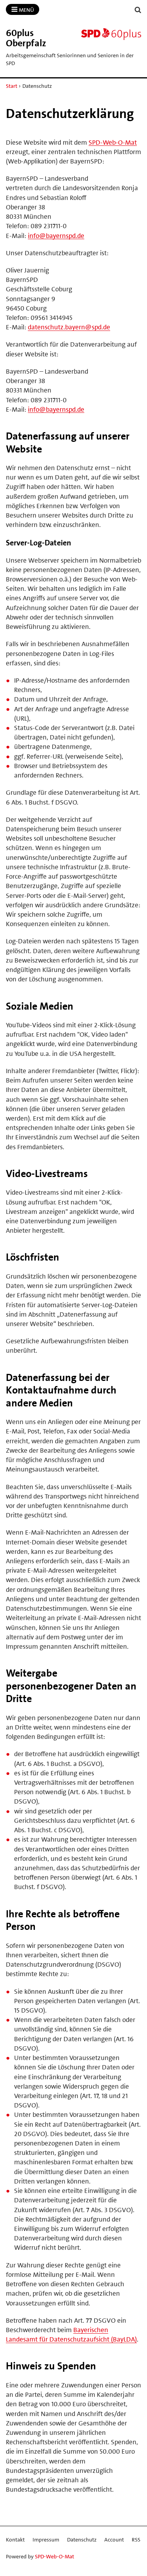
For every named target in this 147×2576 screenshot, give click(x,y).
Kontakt (15, 2540)
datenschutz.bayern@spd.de (69, 327)
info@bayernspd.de (56, 236)
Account (114, 2540)
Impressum (46, 2540)
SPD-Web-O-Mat (113, 142)
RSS (136, 2540)
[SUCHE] (138, 10)
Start (12, 86)
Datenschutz (82, 2540)
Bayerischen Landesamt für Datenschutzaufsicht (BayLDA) (71, 2334)
